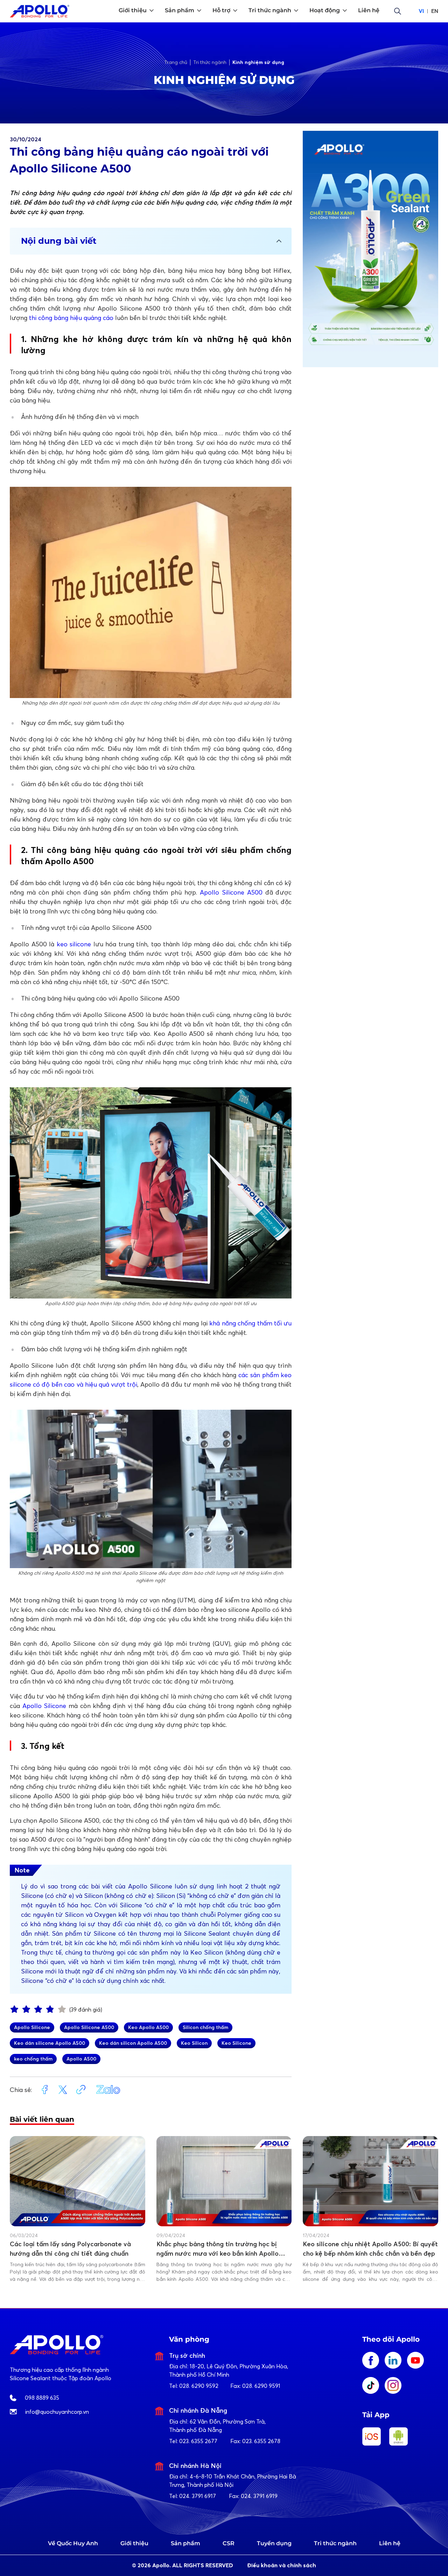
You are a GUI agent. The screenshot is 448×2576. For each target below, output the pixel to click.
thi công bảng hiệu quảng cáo (71, 318)
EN (435, 11)
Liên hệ (390, 2543)
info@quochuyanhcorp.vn (57, 2412)
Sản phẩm (185, 2543)
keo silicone (74, 944)
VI (421, 11)
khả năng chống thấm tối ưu (250, 1323)
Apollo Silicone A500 (231, 892)
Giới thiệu (134, 2543)
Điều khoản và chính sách (282, 2565)
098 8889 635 (42, 2398)
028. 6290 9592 (199, 2386)
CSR (229, 2543)
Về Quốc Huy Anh (73, 2543)
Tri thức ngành (335, 2543)
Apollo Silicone (44, 1706)
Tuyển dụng (274, 2543)
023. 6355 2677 (198, 2441)
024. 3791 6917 (198, 2496)
